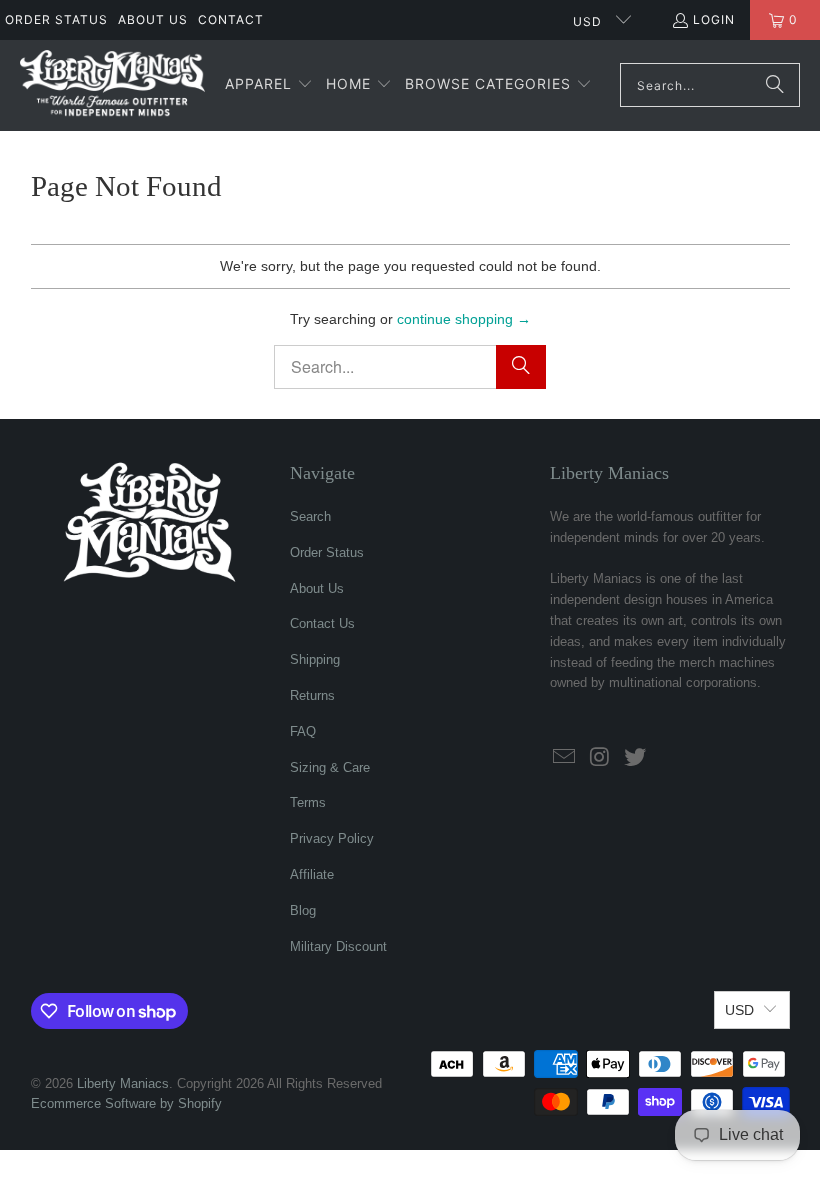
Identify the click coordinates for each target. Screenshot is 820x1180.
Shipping (315, 659)
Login (714, 19)
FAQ (303, 731)
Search (310, 516)
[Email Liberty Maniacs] (565, 758)
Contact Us (322, 623)
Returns (312, 695)
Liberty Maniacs (123, 1083)
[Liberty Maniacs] (112, 85)
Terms (308, 802)
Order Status (56, 19)
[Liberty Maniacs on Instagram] (601, 758)
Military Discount (338, 946)
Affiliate (312, 874)
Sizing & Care (330, 767)
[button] (269, 85)
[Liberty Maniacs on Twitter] (636, 758)
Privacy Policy (332, 838)
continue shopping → (464, 319)
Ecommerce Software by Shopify (126, 1103)
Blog (303, 910)
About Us (153, 19)
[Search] (775, 85)
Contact (231, 19)
